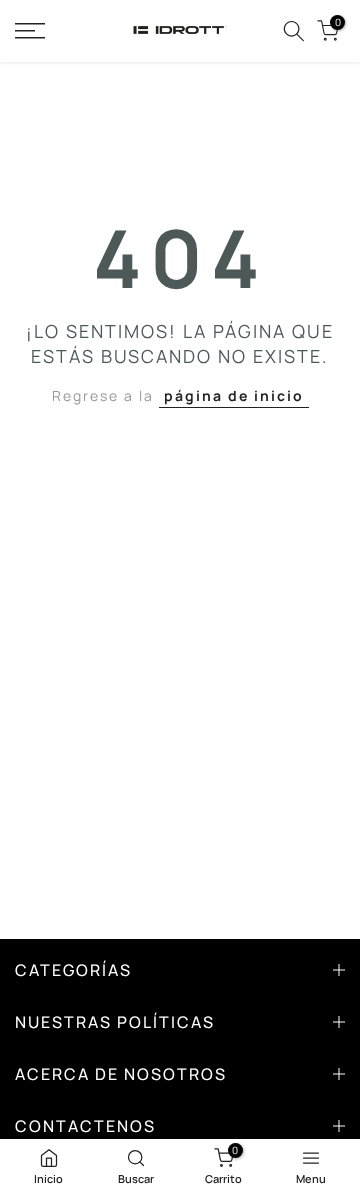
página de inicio (234, 395)
